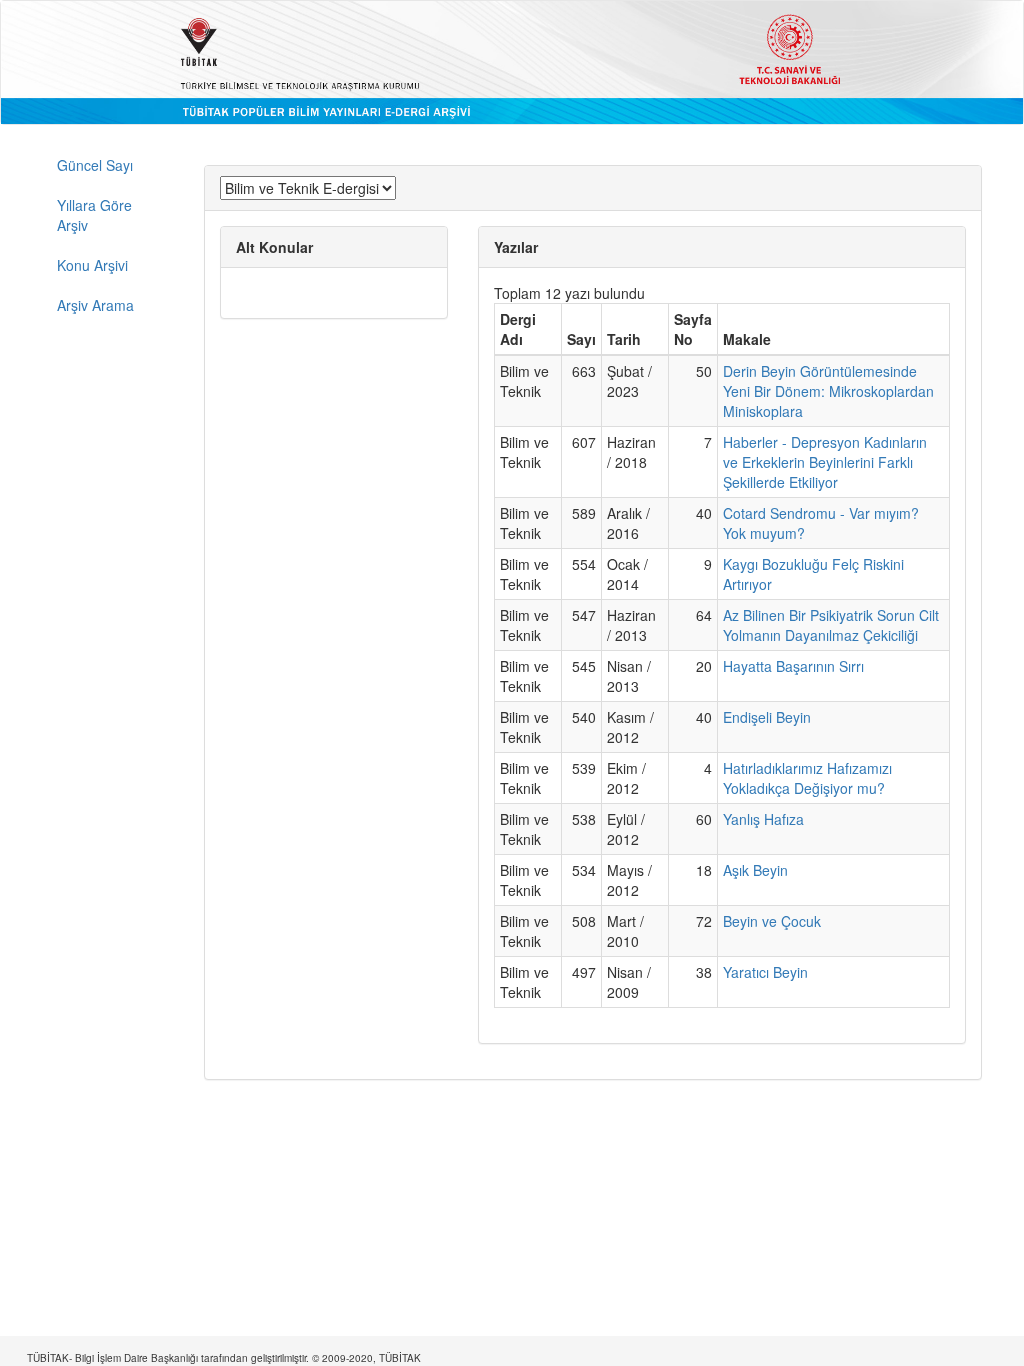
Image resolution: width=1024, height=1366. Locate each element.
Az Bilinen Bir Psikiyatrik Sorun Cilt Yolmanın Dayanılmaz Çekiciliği (831, 625)
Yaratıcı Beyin (765, 972)
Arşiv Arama (95, 305)
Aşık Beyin (755, 870)
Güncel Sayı (95, 165)
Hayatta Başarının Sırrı (793, 666)
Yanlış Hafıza (763, 819)
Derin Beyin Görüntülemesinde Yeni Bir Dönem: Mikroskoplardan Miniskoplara (828, 391)
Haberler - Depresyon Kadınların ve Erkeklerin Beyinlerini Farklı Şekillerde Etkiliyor (825, 462)
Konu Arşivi (92, 265)
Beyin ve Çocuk (772, 921)
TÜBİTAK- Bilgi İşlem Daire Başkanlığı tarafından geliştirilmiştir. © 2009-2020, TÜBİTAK (224, 1358)
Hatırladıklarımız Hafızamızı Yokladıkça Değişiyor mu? (807, 778)
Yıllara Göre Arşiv (94, 215)
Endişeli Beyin (767, 717)
